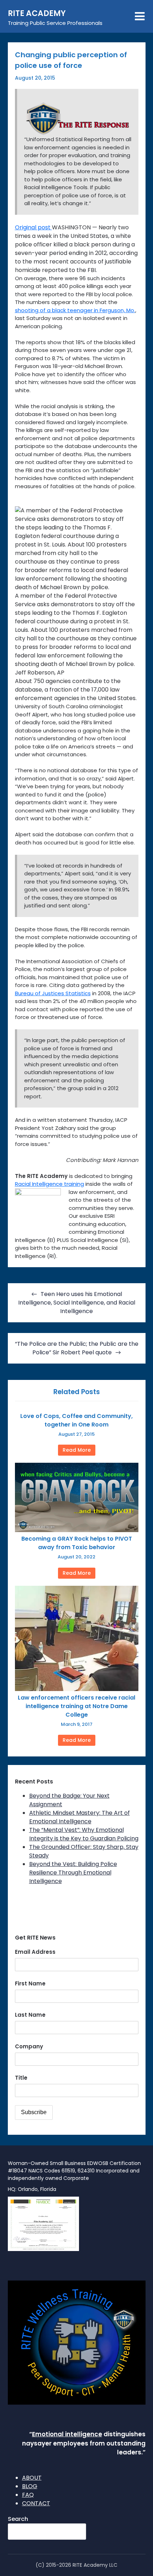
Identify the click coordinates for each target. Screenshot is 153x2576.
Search (18, 2519)
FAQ (28, 2495)
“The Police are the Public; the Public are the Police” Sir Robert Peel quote (77, 1348)
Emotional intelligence (67, 2434)
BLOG (30, 2486)
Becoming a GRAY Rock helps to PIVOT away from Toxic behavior (77, 1543)
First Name (30, 1983)
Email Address (35, 1952)
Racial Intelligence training (49, 1184)
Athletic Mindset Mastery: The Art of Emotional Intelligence (80, 1817)
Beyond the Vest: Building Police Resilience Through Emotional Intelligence (73, 1873)
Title (21, 2078)
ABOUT (32, 2478)
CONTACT (36, 2503)
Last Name (30, 2015)
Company (29, 2046)
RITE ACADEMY (37, 13)
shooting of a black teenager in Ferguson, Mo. (75, 310)
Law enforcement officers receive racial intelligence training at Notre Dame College (76, 1706)
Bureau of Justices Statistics (53, 993)
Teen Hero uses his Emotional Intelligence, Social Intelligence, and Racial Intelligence (77, 1303)
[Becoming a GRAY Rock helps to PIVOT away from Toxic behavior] (77, 1530)
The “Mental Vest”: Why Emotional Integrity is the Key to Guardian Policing (84, 1834)
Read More (77, 1450)
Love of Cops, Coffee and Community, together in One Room (76, 1420)
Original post (33, 227)
